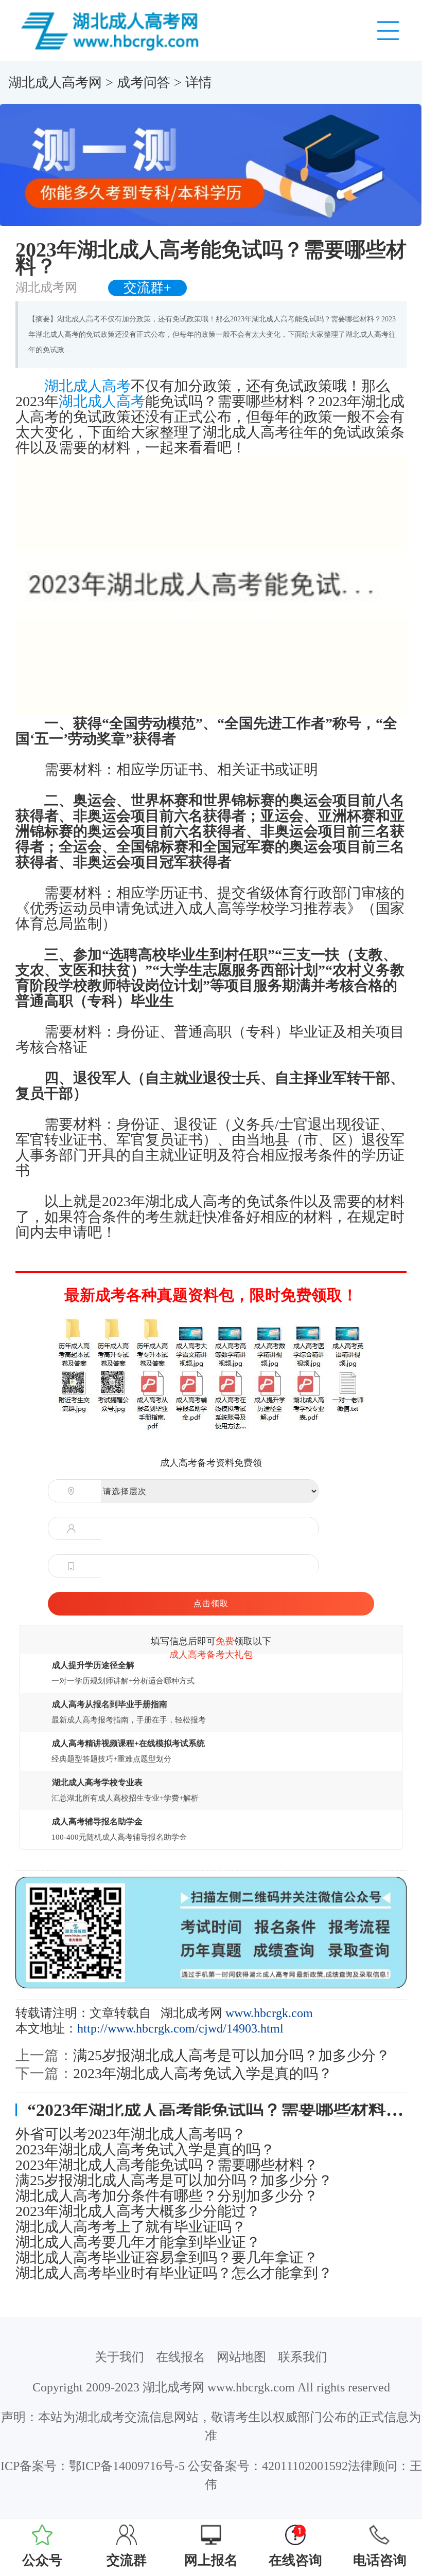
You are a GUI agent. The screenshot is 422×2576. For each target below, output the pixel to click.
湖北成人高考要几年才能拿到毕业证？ (138, 2242)
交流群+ (147, 288)
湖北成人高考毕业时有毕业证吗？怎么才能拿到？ (174, 2273)
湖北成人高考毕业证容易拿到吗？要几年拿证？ (167, 2258)
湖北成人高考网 (55, 83)
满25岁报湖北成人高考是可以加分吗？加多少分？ (232, 2055)
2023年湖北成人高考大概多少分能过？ (138, 2211)
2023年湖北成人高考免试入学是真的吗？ (203, 2073)
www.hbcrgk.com (269, 2013)
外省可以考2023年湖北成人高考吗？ (131, 2134)
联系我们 (303, 2357)
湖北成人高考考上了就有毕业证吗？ (131, 2227)
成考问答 (144, 83)
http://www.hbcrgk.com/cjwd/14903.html (180, 2028)
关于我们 (119, 2357)
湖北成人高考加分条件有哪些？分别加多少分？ (167, 2196)
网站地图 (241, 2357)
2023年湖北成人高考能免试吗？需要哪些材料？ (167, 2165)
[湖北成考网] (112, 30)
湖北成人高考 (87, 386)
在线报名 (181, 2357)
